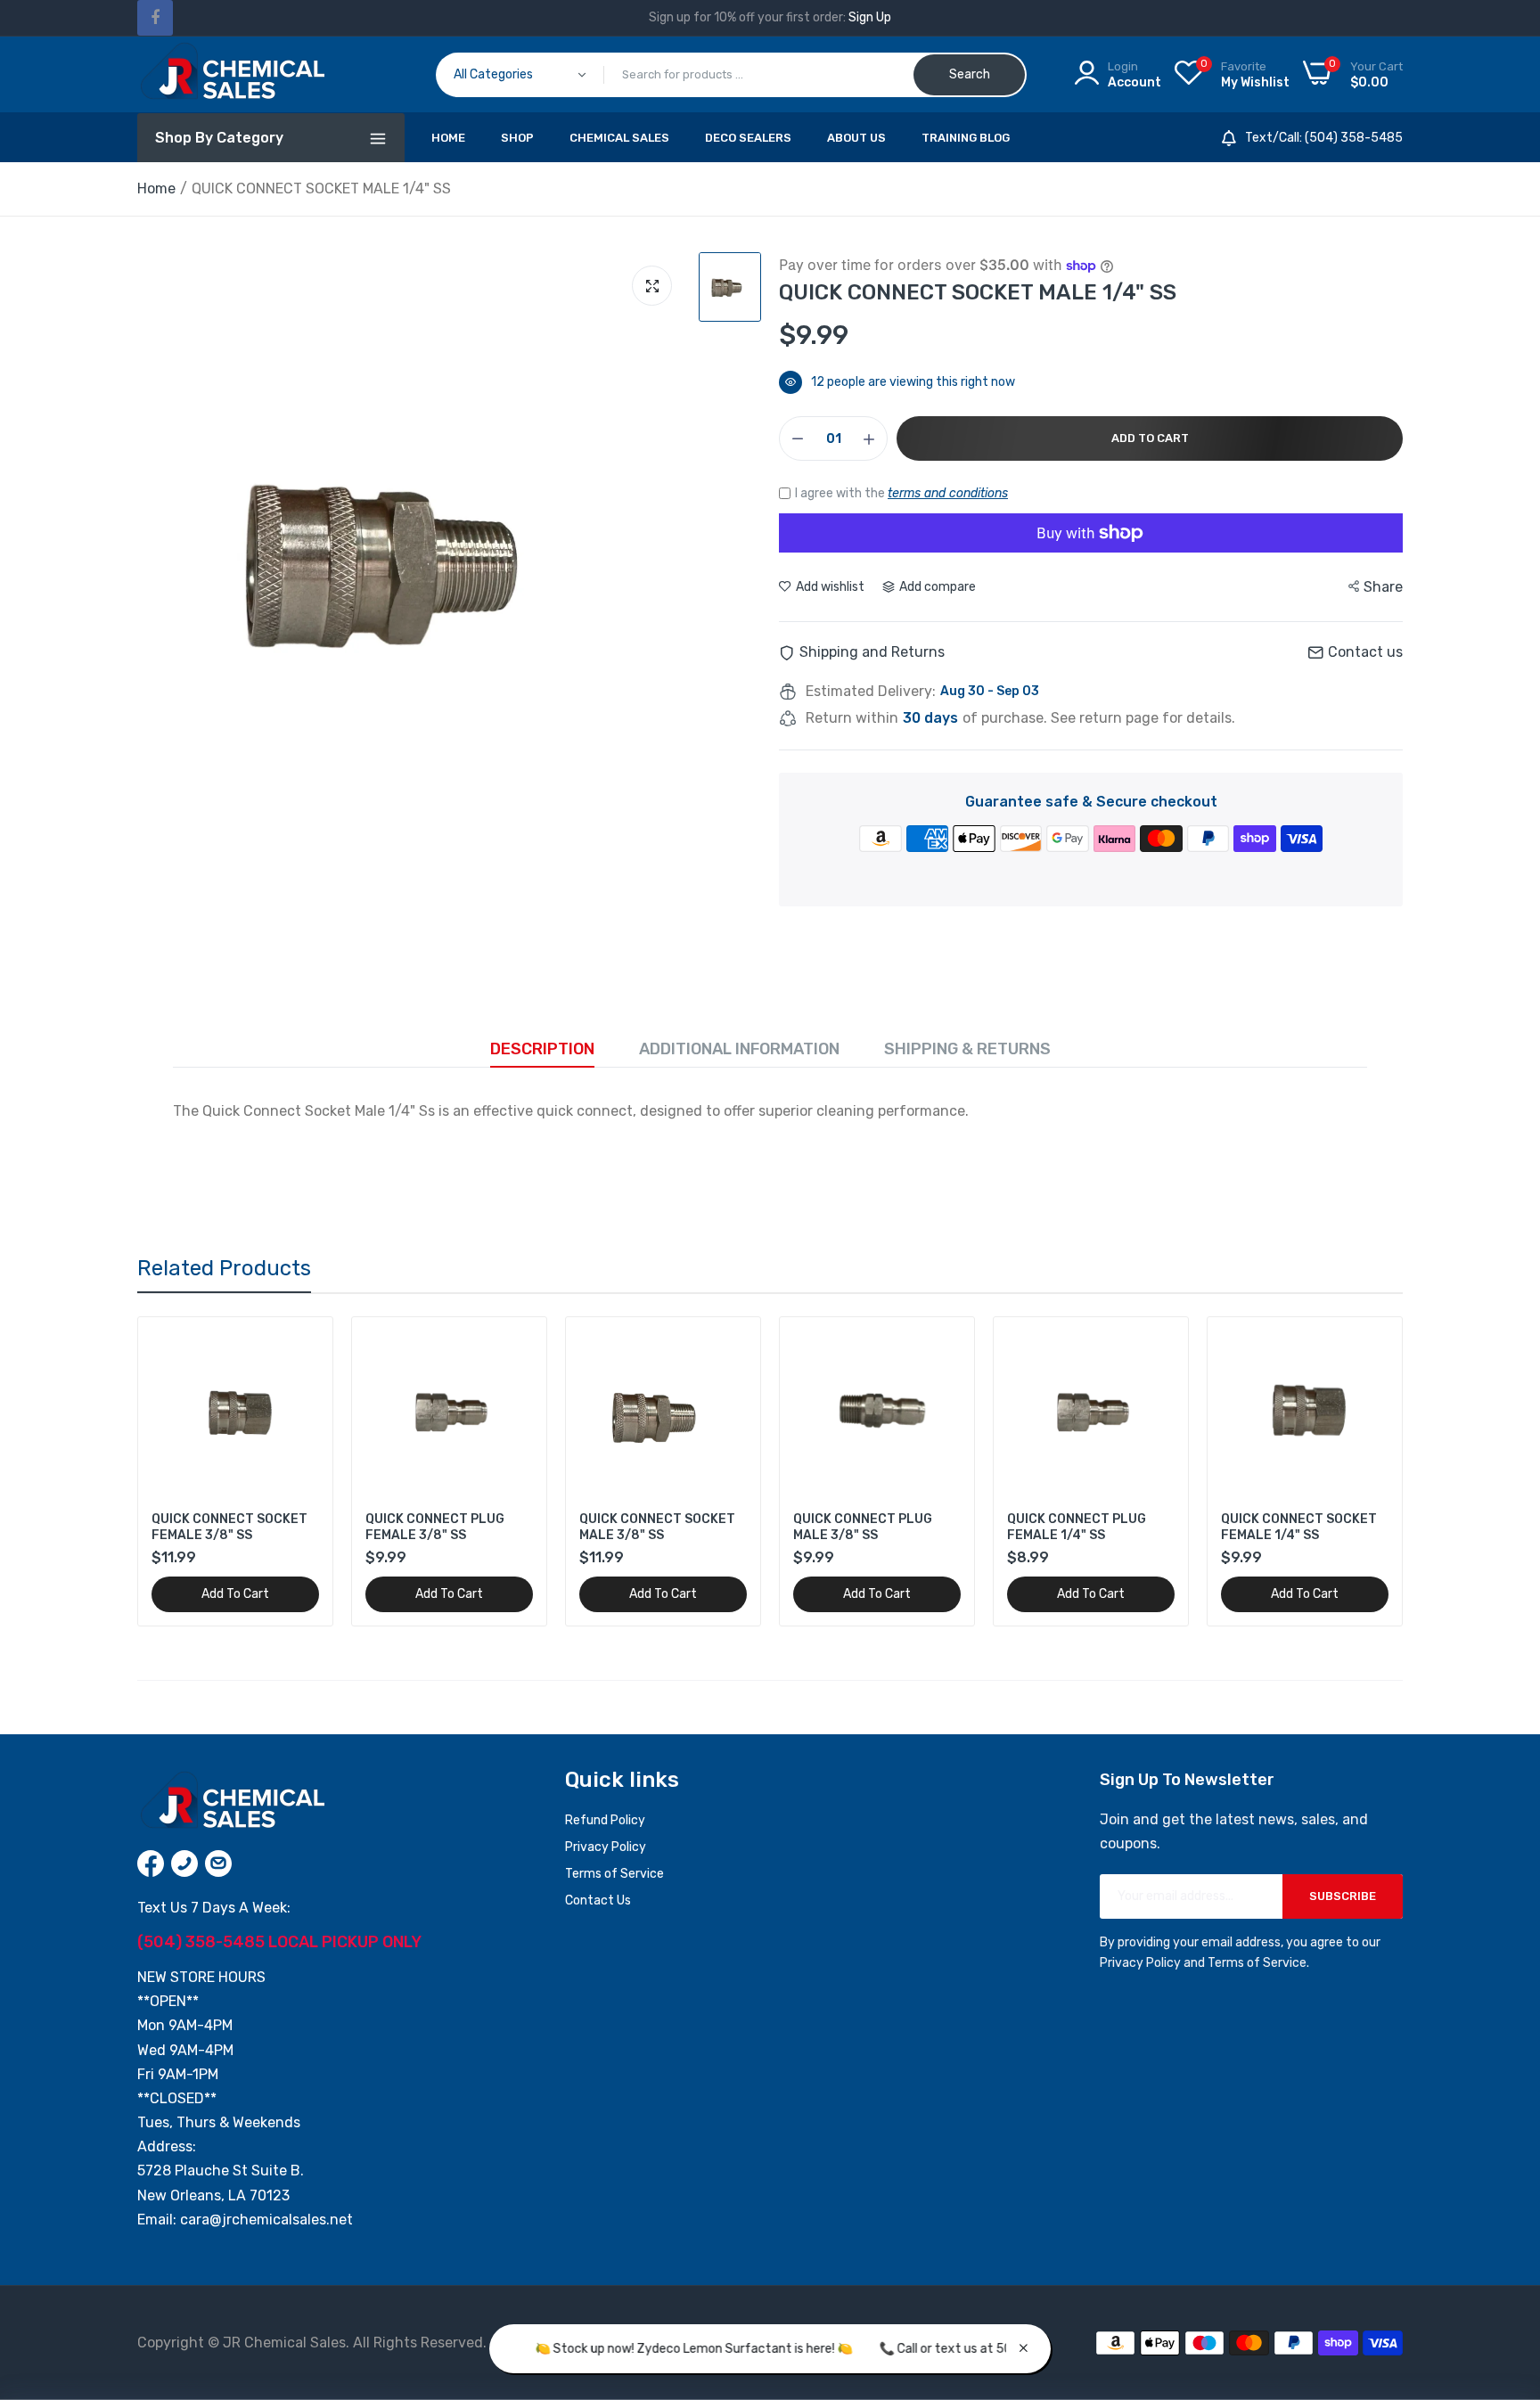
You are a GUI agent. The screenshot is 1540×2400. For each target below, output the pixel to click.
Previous (182, 1471)
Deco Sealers (748, 138)
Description (542, 1049)
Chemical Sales (619, 138)
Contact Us (598, 1900)
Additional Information (739, 1049)
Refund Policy (605, 1820)
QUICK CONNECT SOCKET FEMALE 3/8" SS (229, 1527)
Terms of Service (614, 1874)
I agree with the (901, 493)
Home (448, 138)
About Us (856, 138)
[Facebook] (155, 18)
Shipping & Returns (967, 1049)
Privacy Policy (606, 1847)
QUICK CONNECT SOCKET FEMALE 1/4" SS (1299, 1527)
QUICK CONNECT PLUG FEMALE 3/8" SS (435, 1527)
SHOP (517, 138)
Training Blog (966, 138)
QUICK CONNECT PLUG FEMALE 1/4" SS (1077, 1527)
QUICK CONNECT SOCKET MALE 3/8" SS (657, 1527)
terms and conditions (948, 493)
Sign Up (870, 17)
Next (1358, 1471)
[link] (303, 1346)
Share (1383, 587)
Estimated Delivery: (871, 692)
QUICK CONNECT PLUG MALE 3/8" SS (863, 1527)
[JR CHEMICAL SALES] (231, 74)
